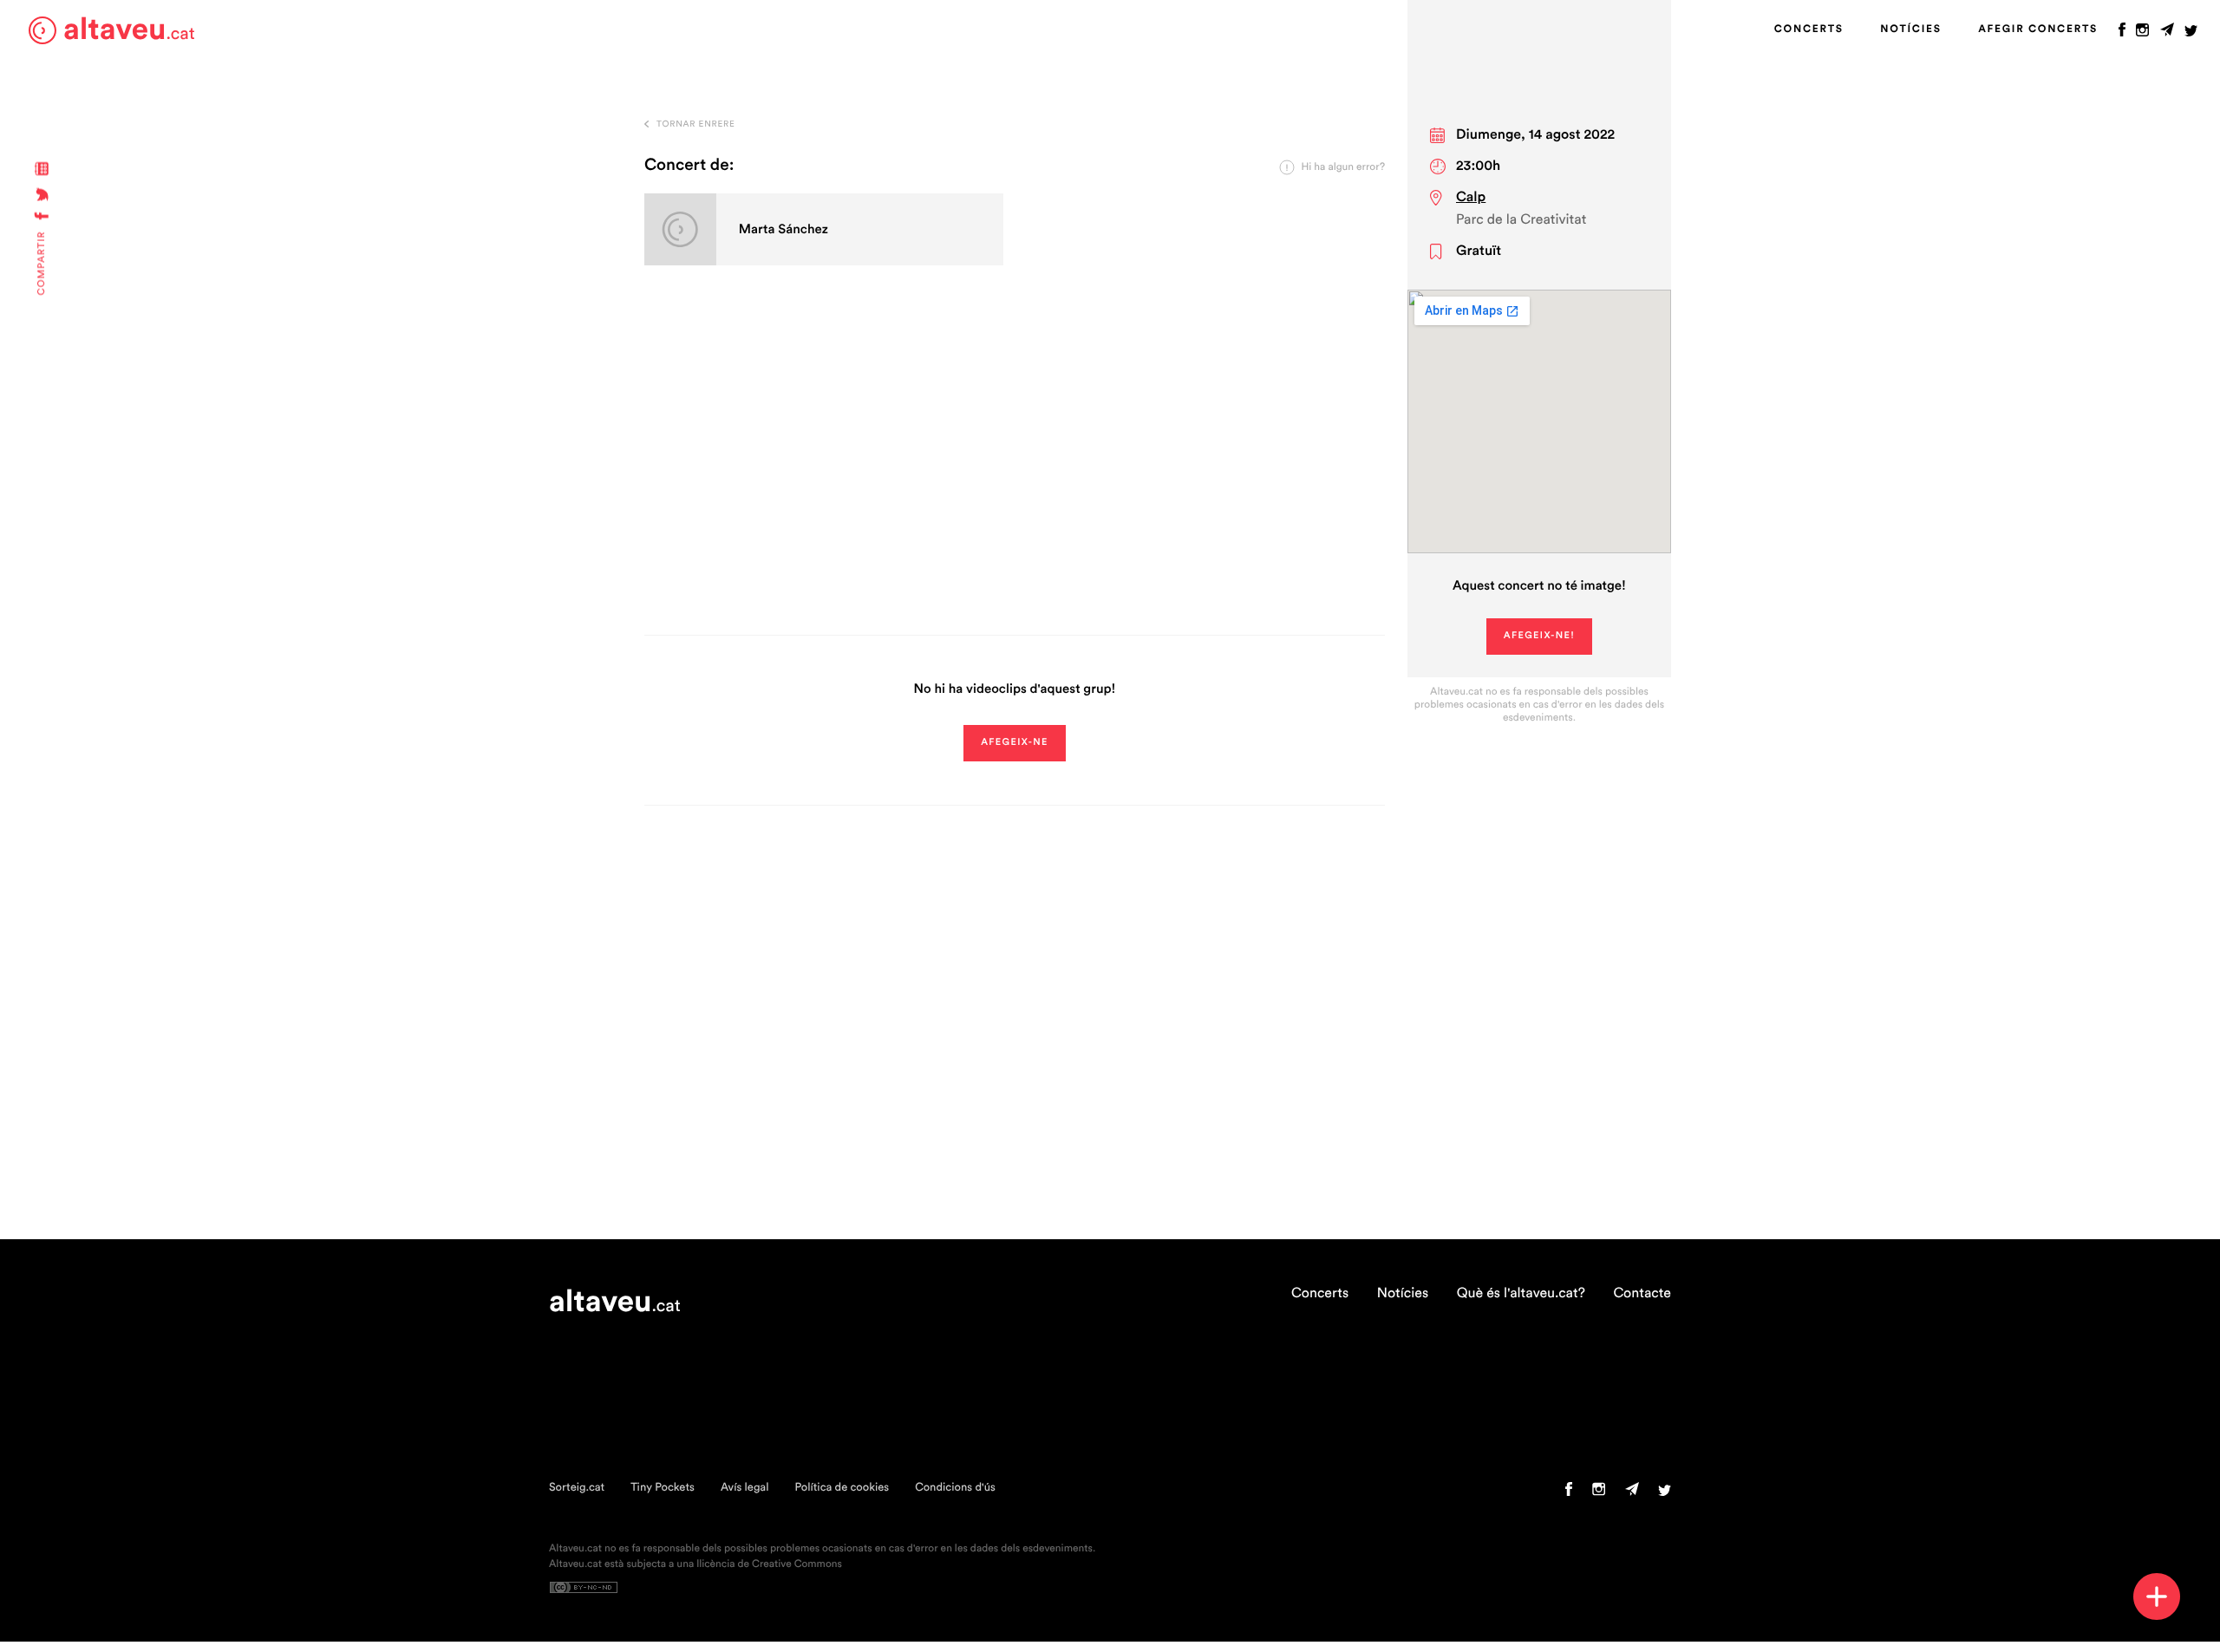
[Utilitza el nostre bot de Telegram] (2167, 34)
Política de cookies (842, 1488)
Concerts (1809, 29)
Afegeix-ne (1015, 743)
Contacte (1642, 1294)
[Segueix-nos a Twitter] (2191, 34)
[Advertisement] (1015, 470)
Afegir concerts (2038, 29)
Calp (1471, 198)
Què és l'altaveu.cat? (1521, 1294)
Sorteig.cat (577, 1488)
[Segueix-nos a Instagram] (2142, 34)
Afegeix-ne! (1540, 636)
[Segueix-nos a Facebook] (2122, 34)
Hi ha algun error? (1343, 167)
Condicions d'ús (955, 1488)
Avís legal (745, 1488)
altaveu (129, 30)
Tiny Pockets (663, 1488)
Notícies (1910, 29)
